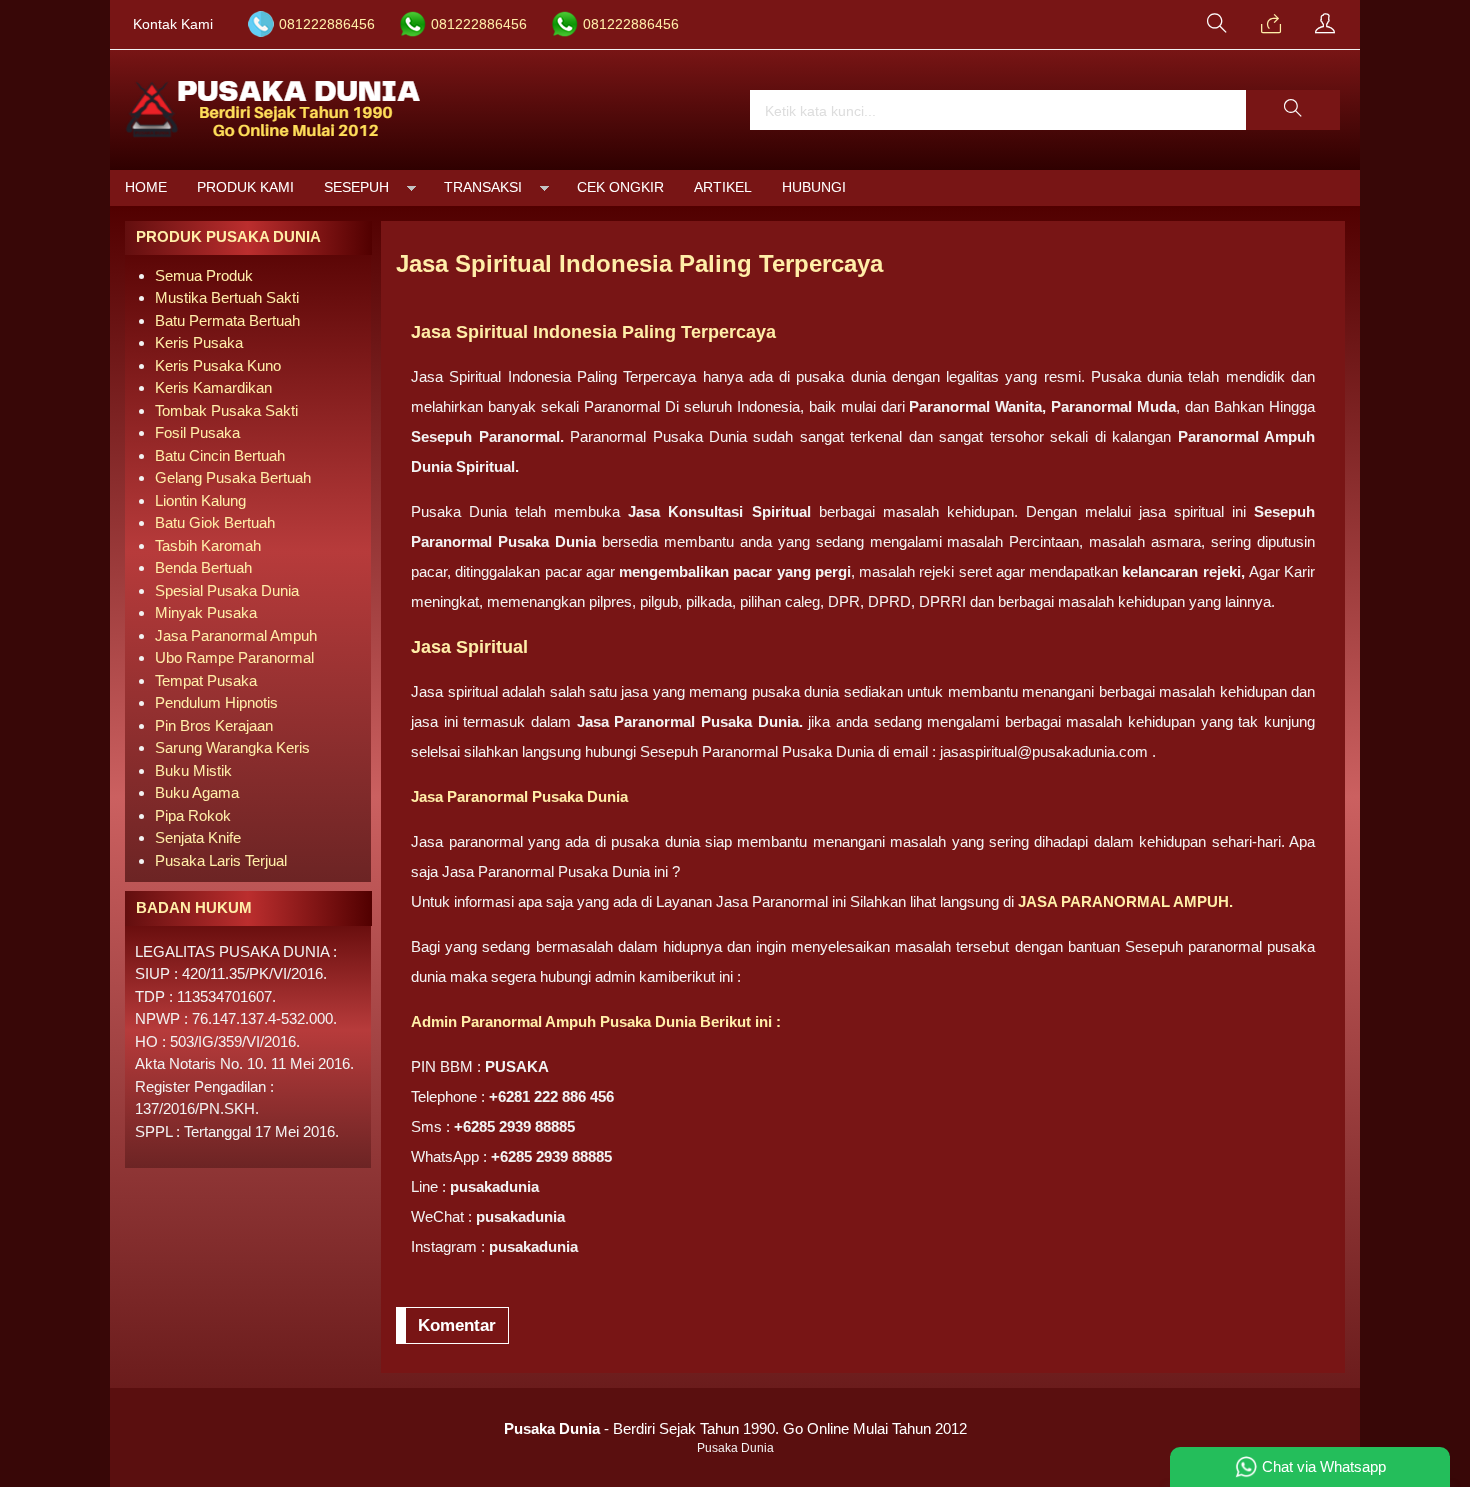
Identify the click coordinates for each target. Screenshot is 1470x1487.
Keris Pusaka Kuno (218, 365)
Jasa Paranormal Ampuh (236, 635)
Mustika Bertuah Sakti (227, 297)
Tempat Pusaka (206, 680)
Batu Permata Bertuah (227, 320)
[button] (1293, 110)
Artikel (723, 187)
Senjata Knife (198, 837)
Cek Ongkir (620, 187)
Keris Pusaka (199, 342)
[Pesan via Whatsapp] (1271, 25)
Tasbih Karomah (208, 545)
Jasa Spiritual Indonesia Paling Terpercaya (639, 263)
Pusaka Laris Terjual (221, 860)
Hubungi (814, 187)
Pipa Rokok (193, 815)
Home (146, 187)
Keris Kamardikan (213, 387)
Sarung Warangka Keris (232, 747)
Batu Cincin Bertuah (220, 455)
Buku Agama (197, 792)
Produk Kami (245, 187)
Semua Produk (204, 275)
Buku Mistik (193, 770)
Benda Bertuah (203, 567)
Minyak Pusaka (206, 612)
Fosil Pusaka (197, 432)
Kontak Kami (173, 24)
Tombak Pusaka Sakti (226, 410)
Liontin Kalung (200, 500)
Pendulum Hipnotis (216, 702)
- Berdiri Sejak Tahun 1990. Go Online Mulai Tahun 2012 (735, 1428)
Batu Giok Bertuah (215, 522)
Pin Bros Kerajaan (214, 725)
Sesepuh (356, 187)
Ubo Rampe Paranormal (234, 657)
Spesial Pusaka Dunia (227, 590)
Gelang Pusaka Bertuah (233, 477)
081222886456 (327, 24)
